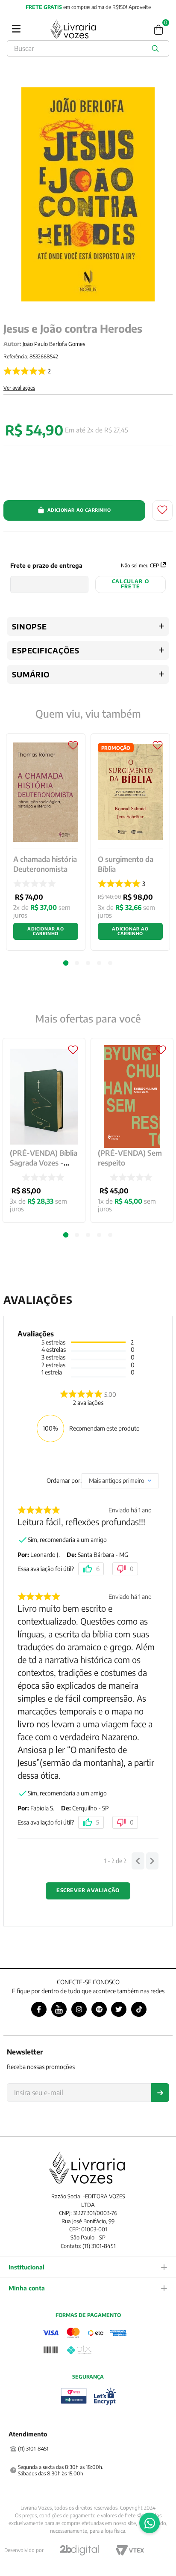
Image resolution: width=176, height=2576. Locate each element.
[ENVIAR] (160, 2093)
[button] (66, 1235)
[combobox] (88, 48)
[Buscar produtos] (157, 48)
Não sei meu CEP (140, 565)
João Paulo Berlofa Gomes (54, 344)
